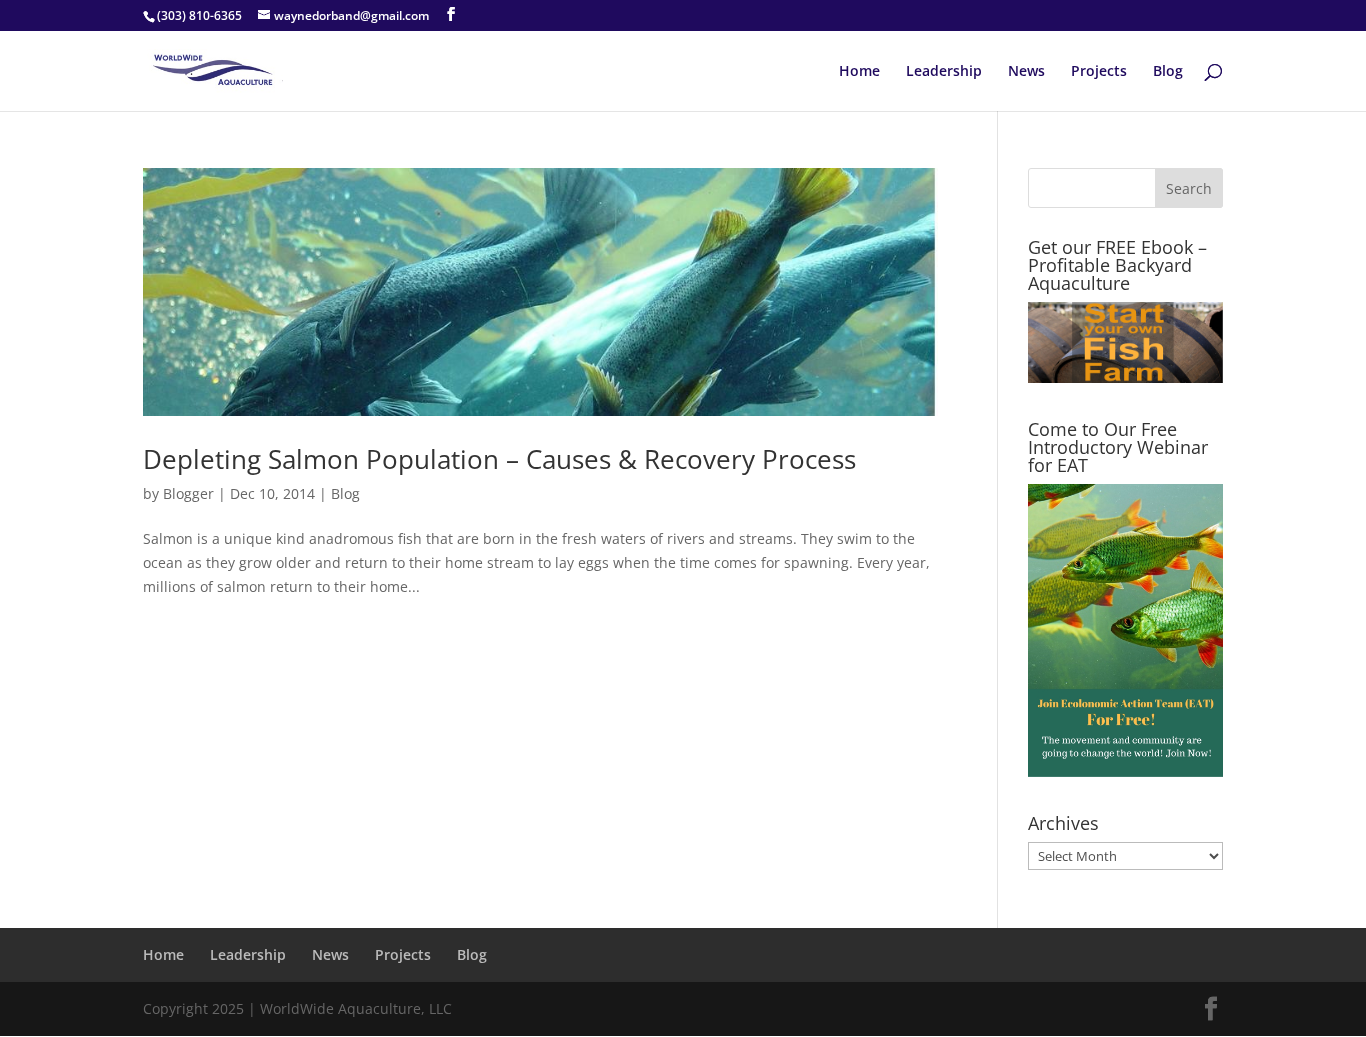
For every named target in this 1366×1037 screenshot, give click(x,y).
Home (859, 72)
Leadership (944, 72)
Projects (1099, 72)
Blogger (188, 493)
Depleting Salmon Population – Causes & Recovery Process (499, 459)
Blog (1168, 72)
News (1026, 72)
